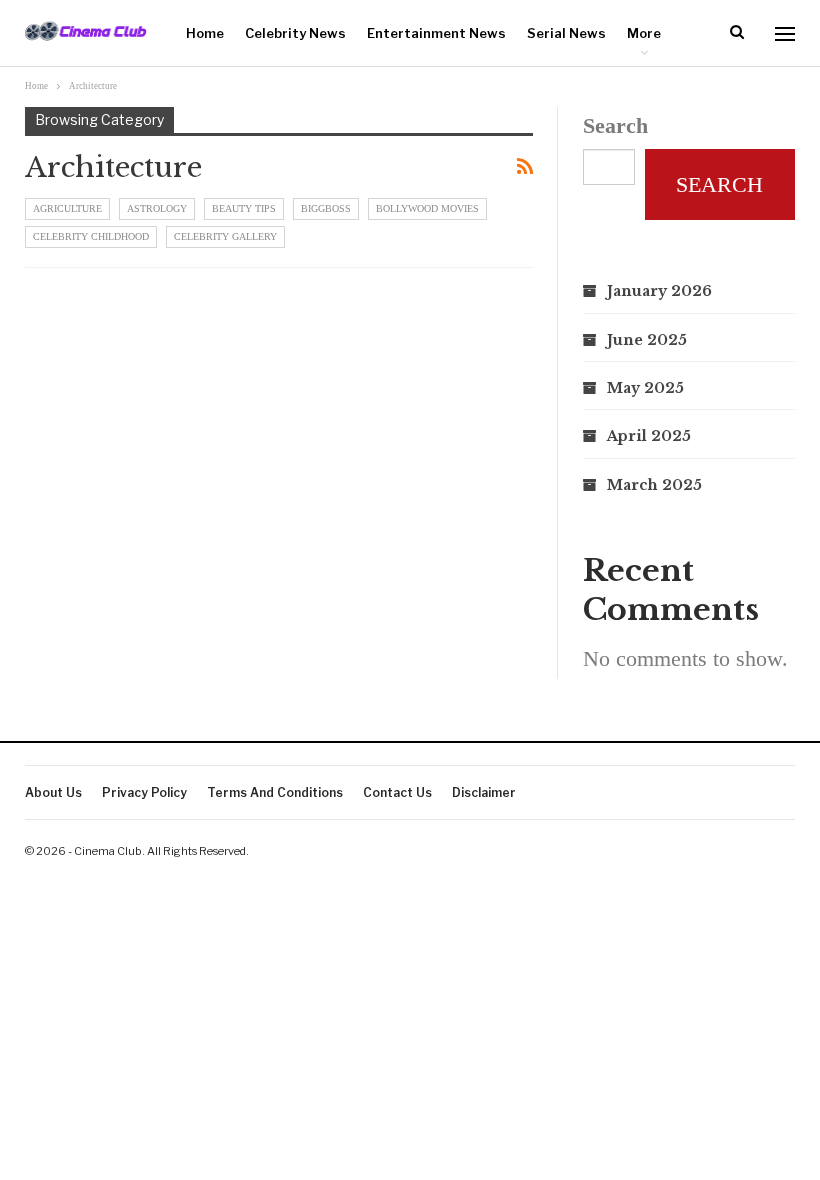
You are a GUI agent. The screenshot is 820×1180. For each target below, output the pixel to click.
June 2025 (647, 340)
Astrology (157, 208)
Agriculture (67, 208)
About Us (53, 792)
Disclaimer (484, 792)
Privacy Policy (144, 792)
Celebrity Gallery (225, 236)
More (644, 33)
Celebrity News (295, 33)
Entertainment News (436, 33)
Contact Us (397, 792)
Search (615, 125)
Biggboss (326, 208)
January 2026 (659, 291)
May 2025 (645, 388)
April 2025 (649, 436)
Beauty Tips (244, 208)
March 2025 (654, 485)
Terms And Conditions (275, 792)
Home (205, 33)
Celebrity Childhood (91, 236)
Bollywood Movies (427, 208)
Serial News (566, 33)
